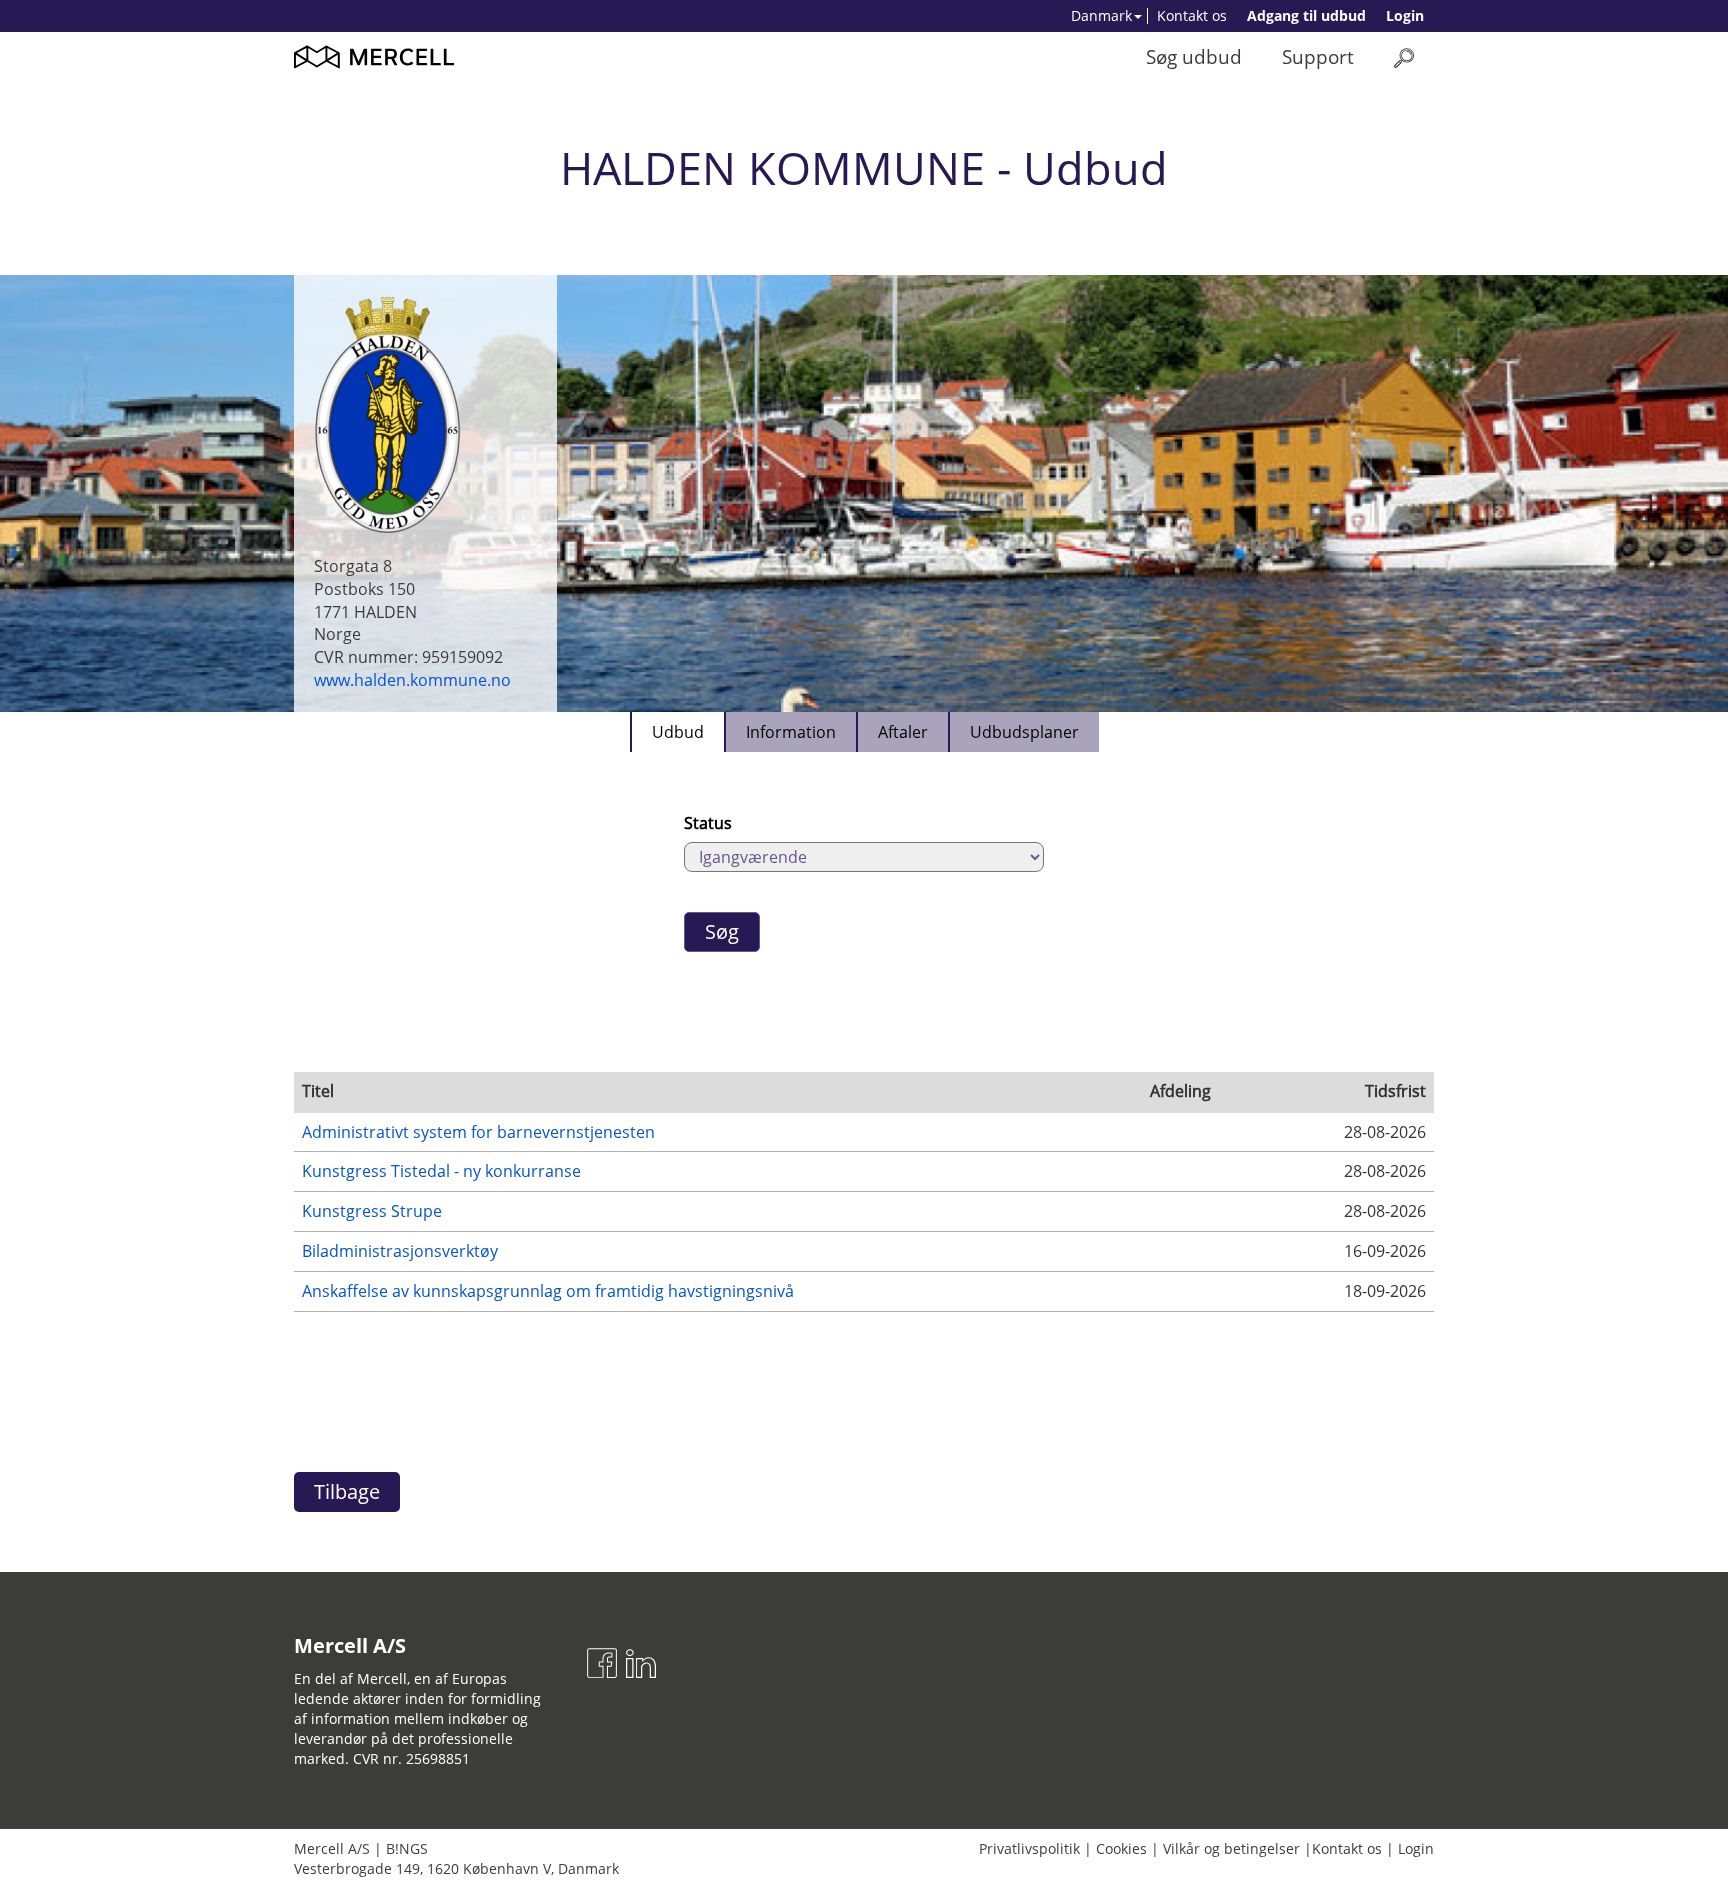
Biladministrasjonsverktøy (400, 1251)
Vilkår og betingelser (1231, 1848)
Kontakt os (1192, 15)
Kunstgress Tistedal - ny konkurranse (441, 1171)
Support (1318, 56)
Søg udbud (1194, 56)
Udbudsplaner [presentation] (1024, 732)
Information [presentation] (791, 732)
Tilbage (347, 1491)
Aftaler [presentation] (903, 732)
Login (1405, 15)
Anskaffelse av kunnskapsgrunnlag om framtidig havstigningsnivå (548, 1291)
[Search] (1404, 57)
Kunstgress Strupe (372, 1211)
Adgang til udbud (1306, 15)
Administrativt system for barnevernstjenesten (478, 1132)
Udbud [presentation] (678, 732)
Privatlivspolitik (1029, 1848)
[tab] (677, 732)
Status (708, 823)
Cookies (1121, 1848)
